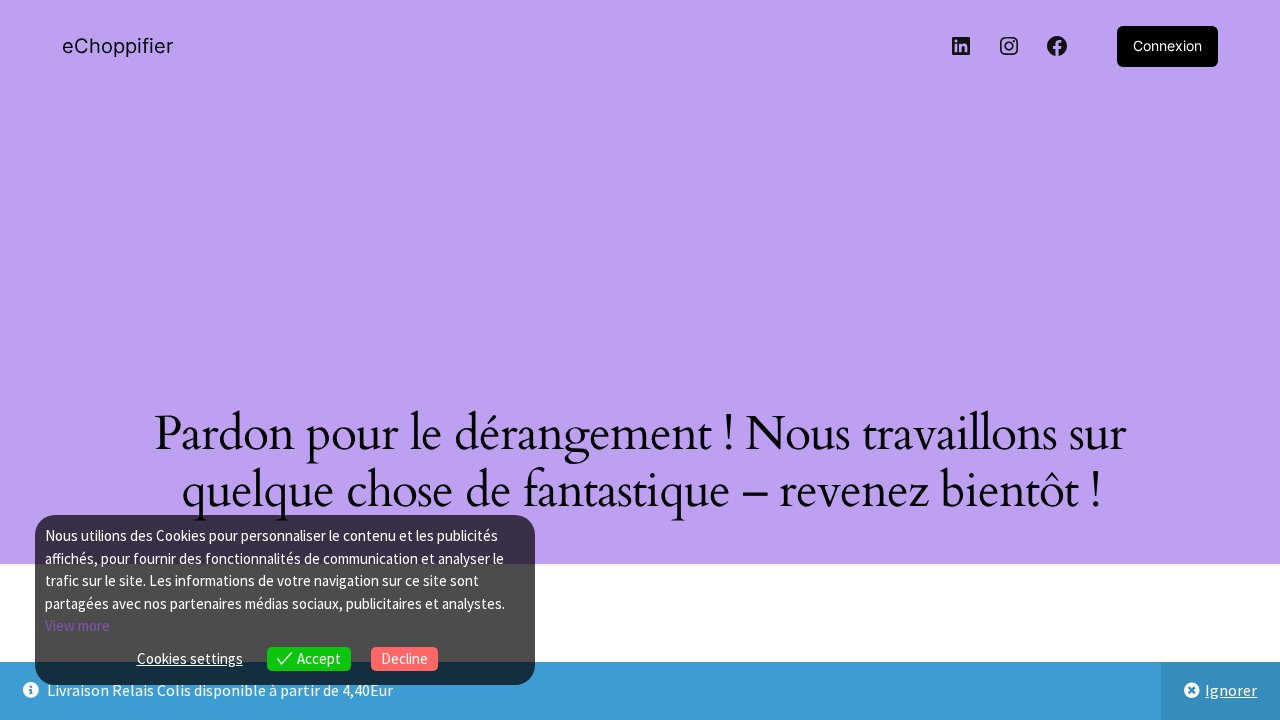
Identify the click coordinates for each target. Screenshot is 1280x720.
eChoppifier (117, 46)
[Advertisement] (640, 231)
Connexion (1167, 45)
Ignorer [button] (1231, 690)
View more (77, 625)
